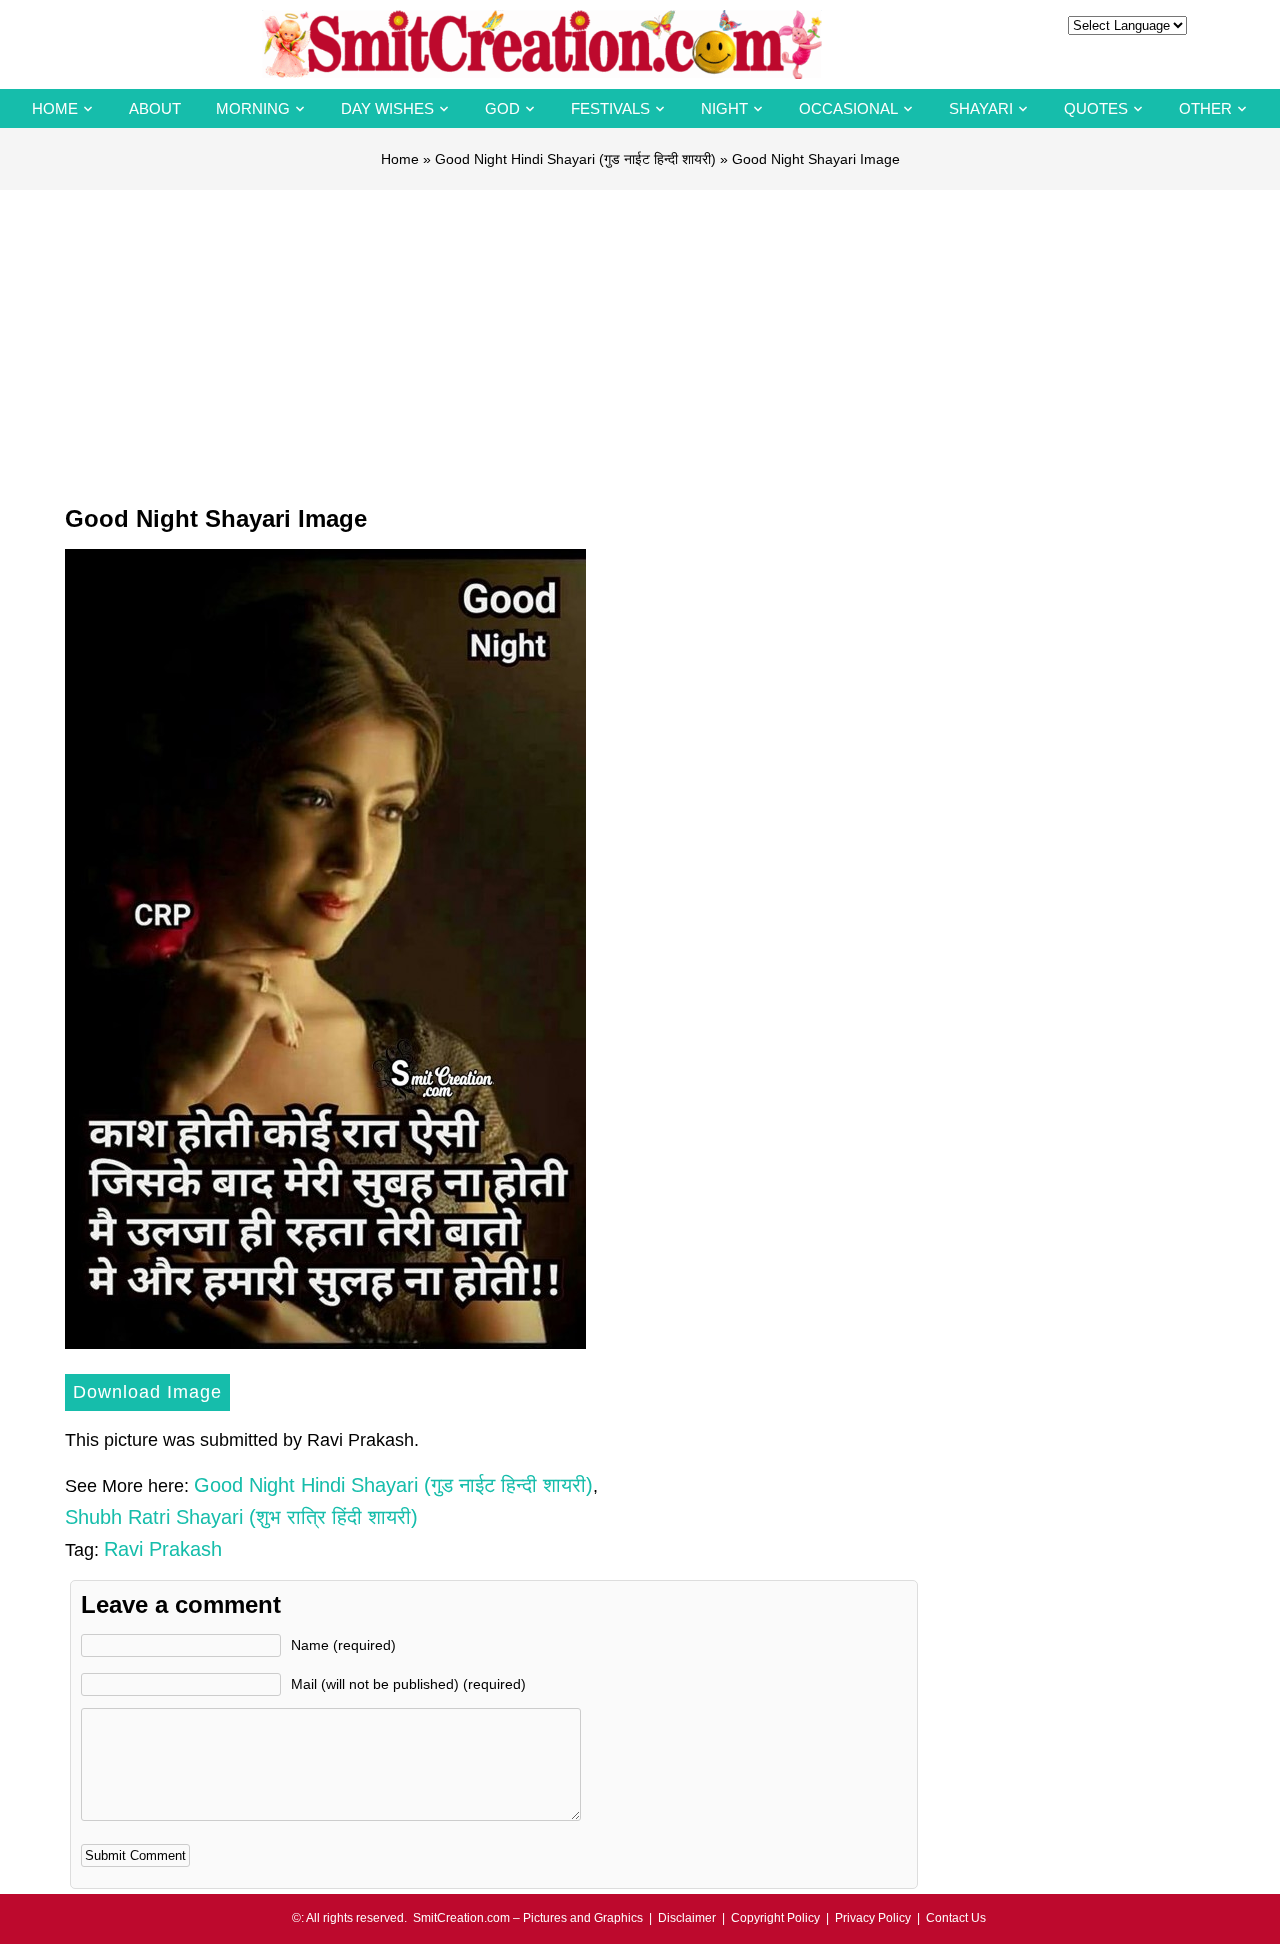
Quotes (1096, 108)
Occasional (848, 108)
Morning (253, 108)
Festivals (610, 108)
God (502, 108)
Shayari (981, 108)
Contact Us (956, 1918)
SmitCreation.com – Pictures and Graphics (528, 1918)
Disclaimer (687, 1918)
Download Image (147, 1392)
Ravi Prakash (163, 1549)
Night (724, 108)
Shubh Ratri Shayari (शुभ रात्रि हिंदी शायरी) (241, 1517)
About (155, 108)
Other (1205, 108)
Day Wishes (387, 108)
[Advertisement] (640, 340)
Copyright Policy (775, 1918)
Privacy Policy (873, 1918)
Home (55, 108)
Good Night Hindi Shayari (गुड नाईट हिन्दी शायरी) (575, 159)
